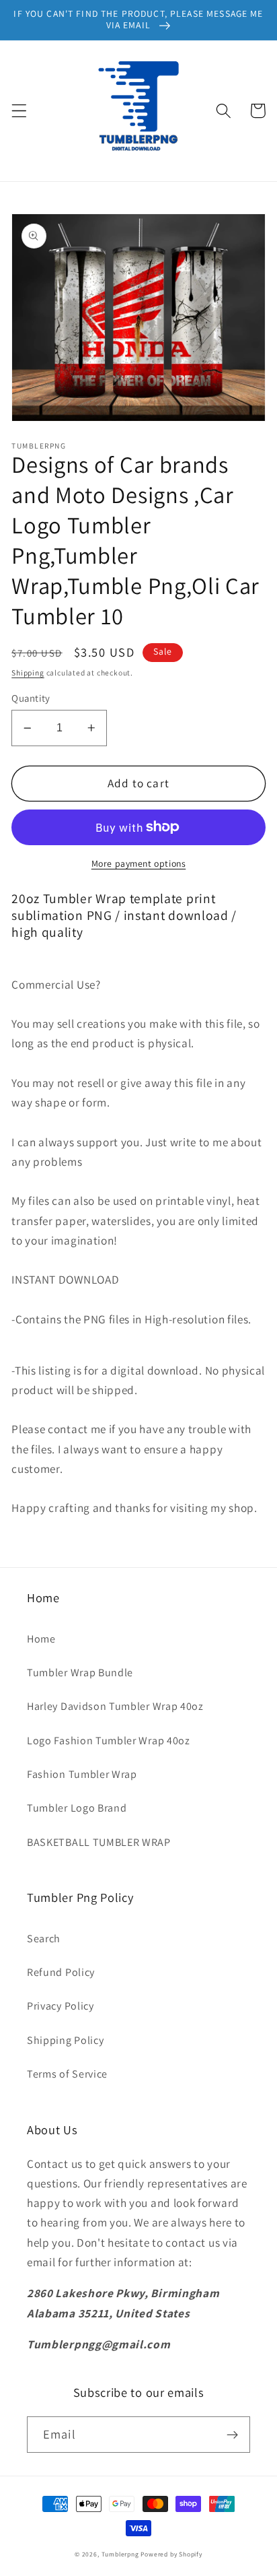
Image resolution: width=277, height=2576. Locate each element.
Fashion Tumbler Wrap (82, 1774)
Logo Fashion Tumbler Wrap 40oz (109, 1741)
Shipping (28, 672)
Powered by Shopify (171, 2554)
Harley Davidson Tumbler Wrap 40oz (115, 1706)
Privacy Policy (61, 2006)
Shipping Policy (65, 2040)
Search (44, 1939)
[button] (19, 111)
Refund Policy (61, 1972)
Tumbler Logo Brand (77, 1808)
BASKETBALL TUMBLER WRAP (99, 1842)
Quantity (31, 698)
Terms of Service (67, 2074)
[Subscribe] (232, 2435)
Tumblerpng (120, 2554)
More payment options (139, 863)
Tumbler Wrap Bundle (80, 1673)
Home (41, 1639)
